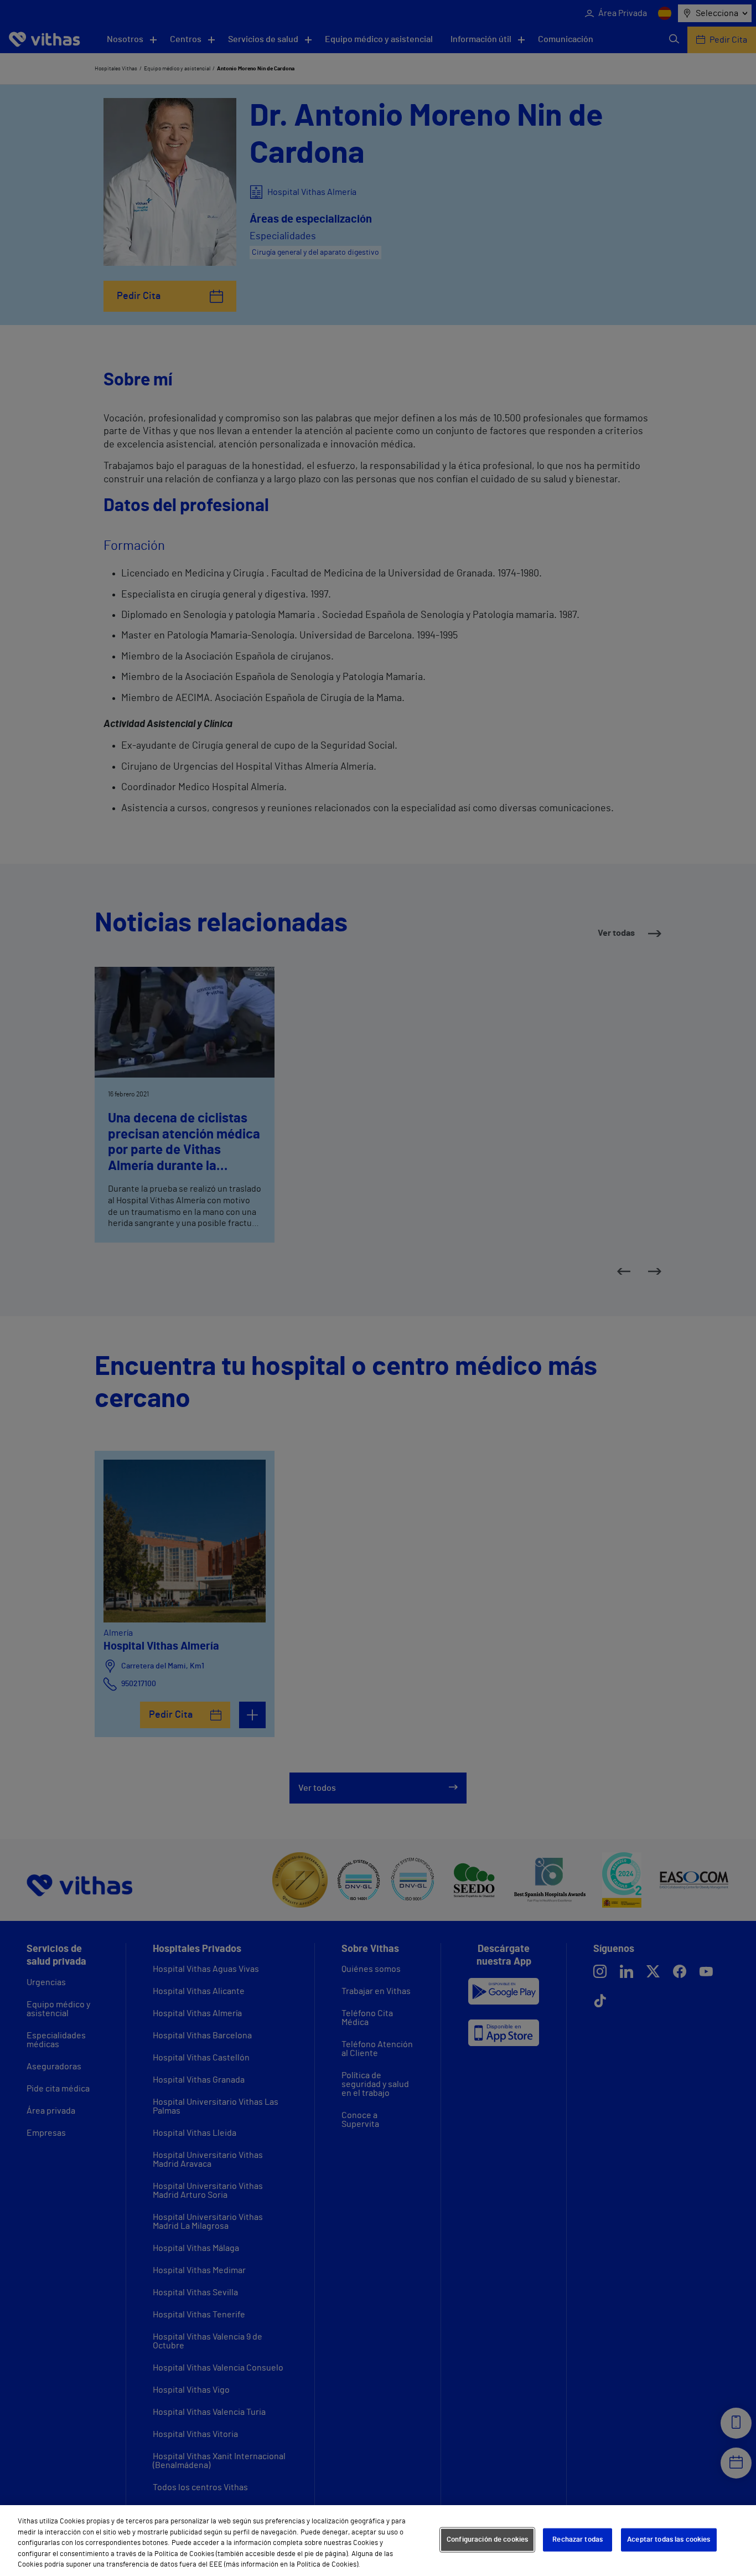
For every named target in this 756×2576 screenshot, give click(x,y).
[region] (378, 2541)
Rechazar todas (578, 2540)
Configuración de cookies (487, 2540)
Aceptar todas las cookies (669, 2540)
